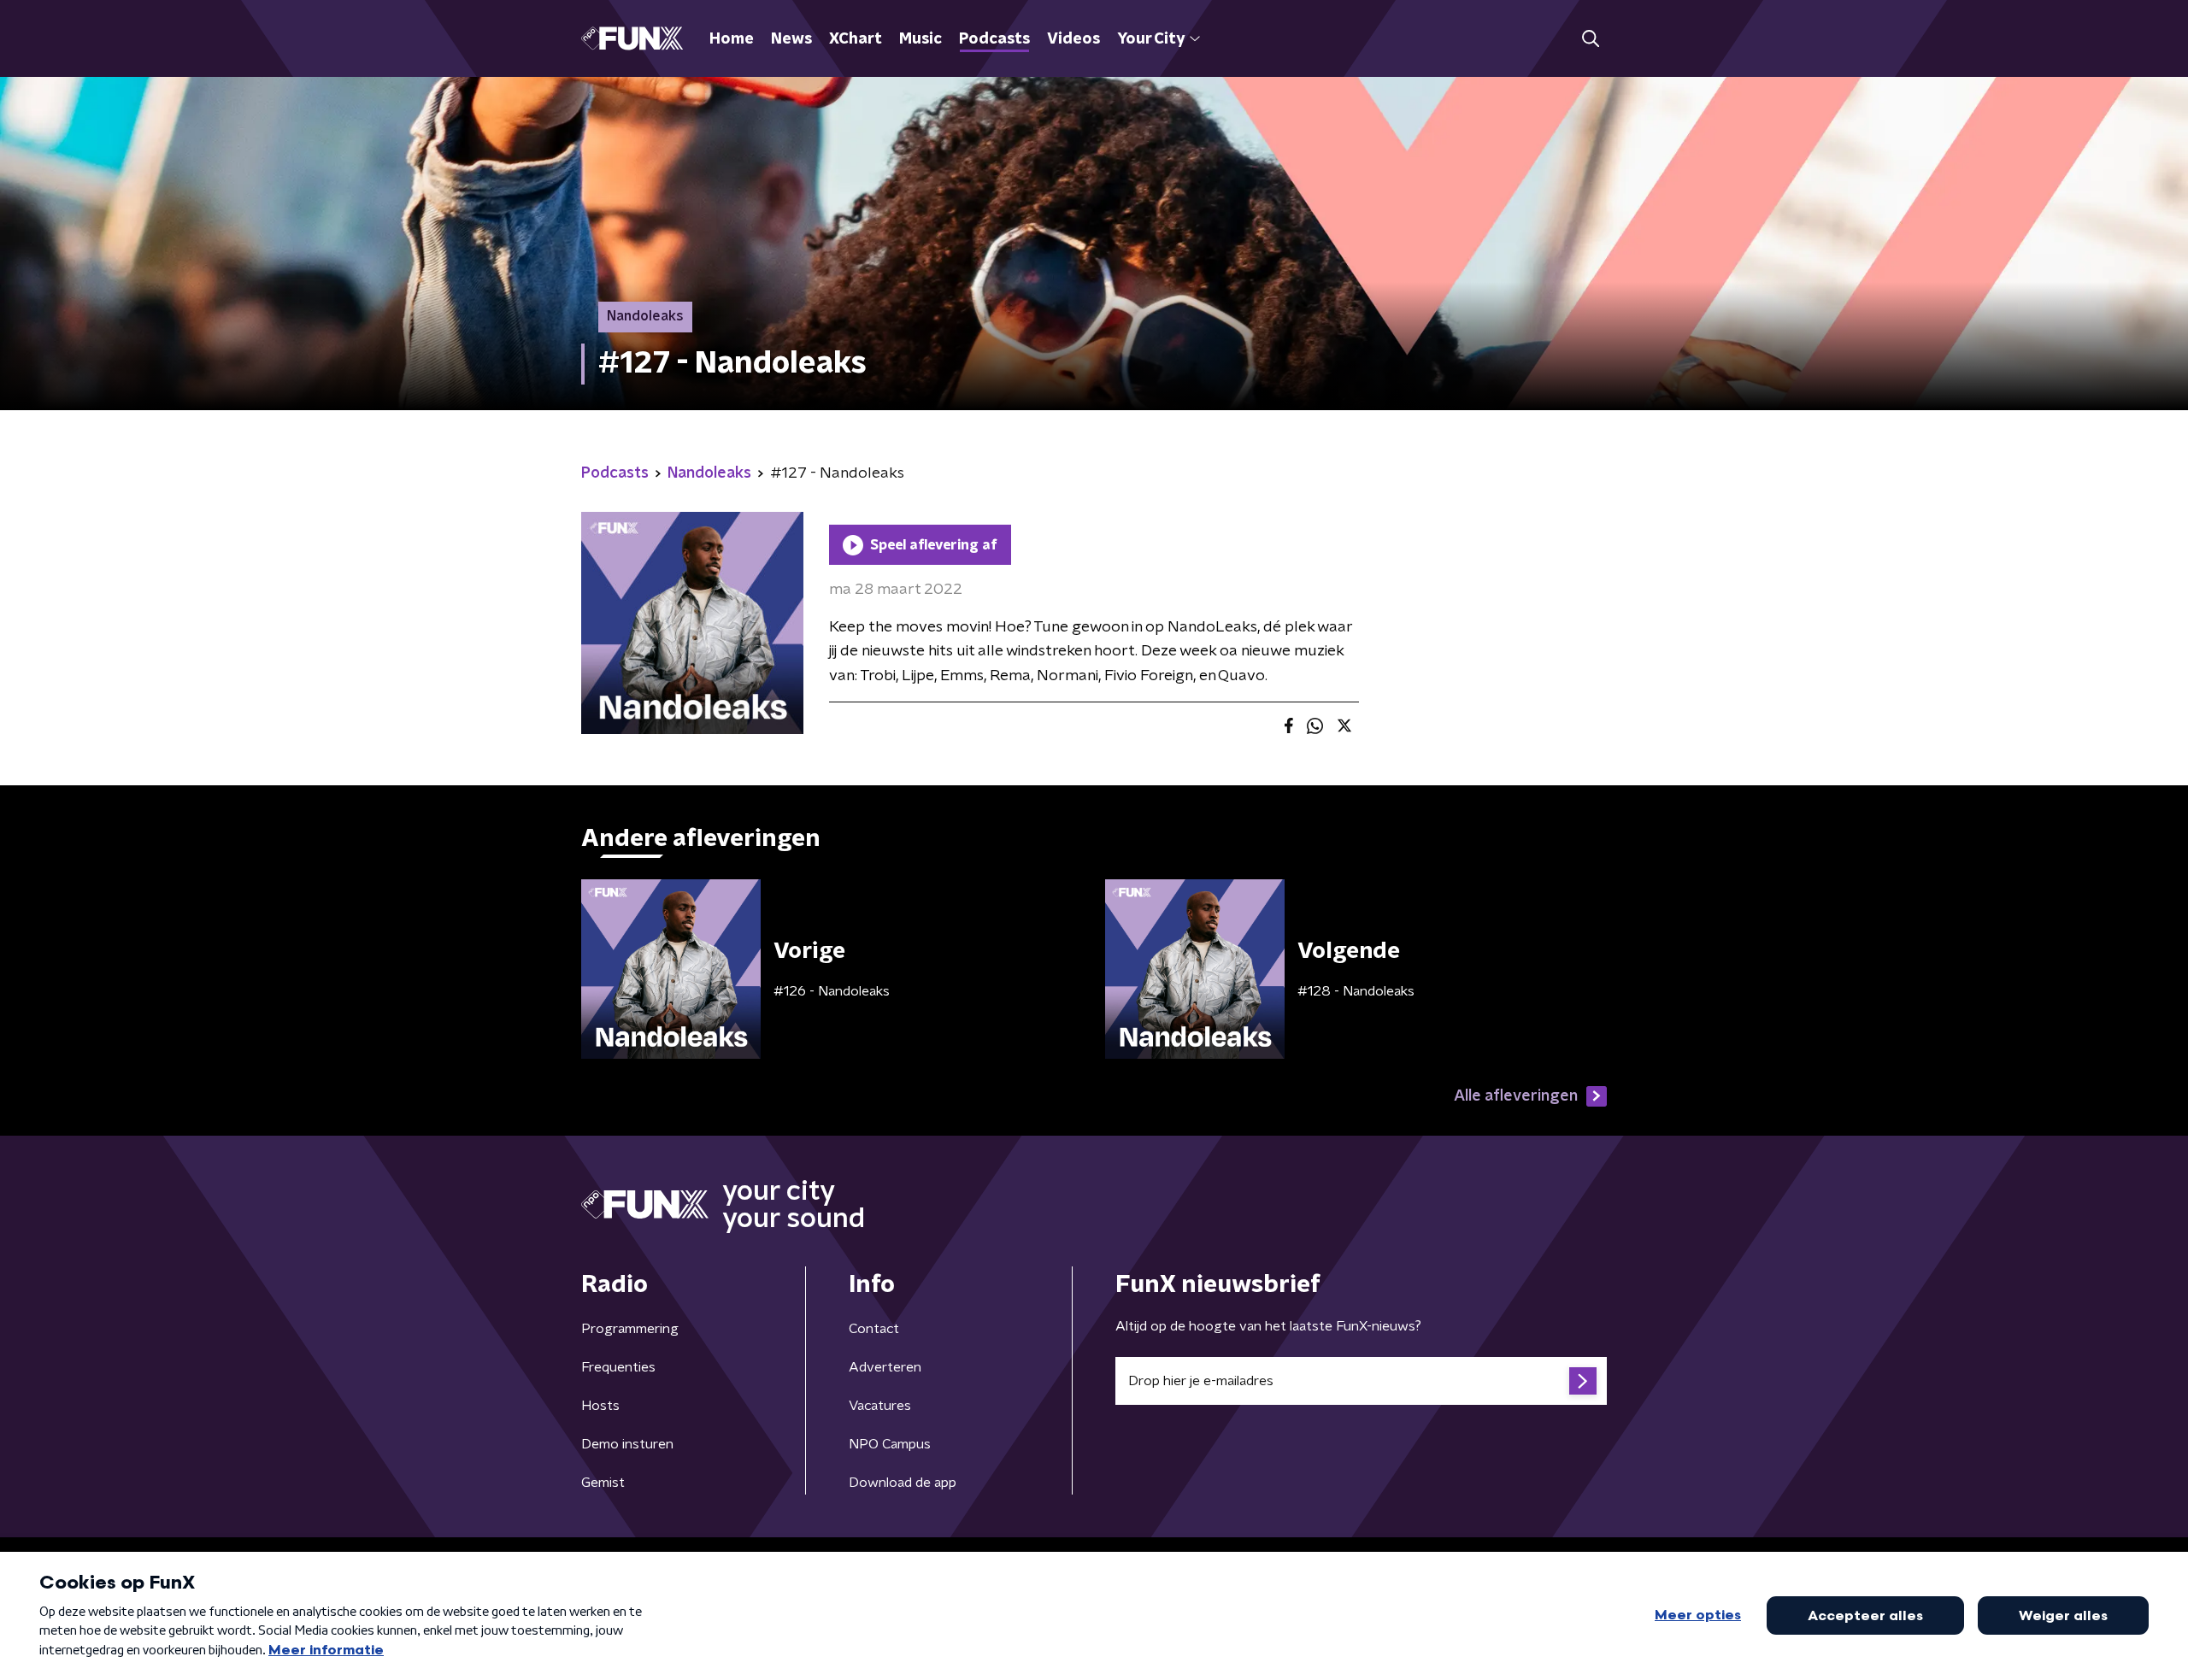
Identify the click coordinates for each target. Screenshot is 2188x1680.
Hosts (600, 1406)
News (791, 39)
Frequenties (618, 1367)
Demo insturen (627, 1444)
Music (920, 39)
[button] (1590, 39)
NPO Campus (890, 1444)
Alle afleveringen (1516, 1096)
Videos (1073, 39)
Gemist (603, 1483)
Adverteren (885, 1367)
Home (732, 39)
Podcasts (994, 39)
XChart (856, 39)
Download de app (903, 1483)
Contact (874, 1329)
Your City (1151, 39)
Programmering (630, 1329)
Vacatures (880, 1406)
